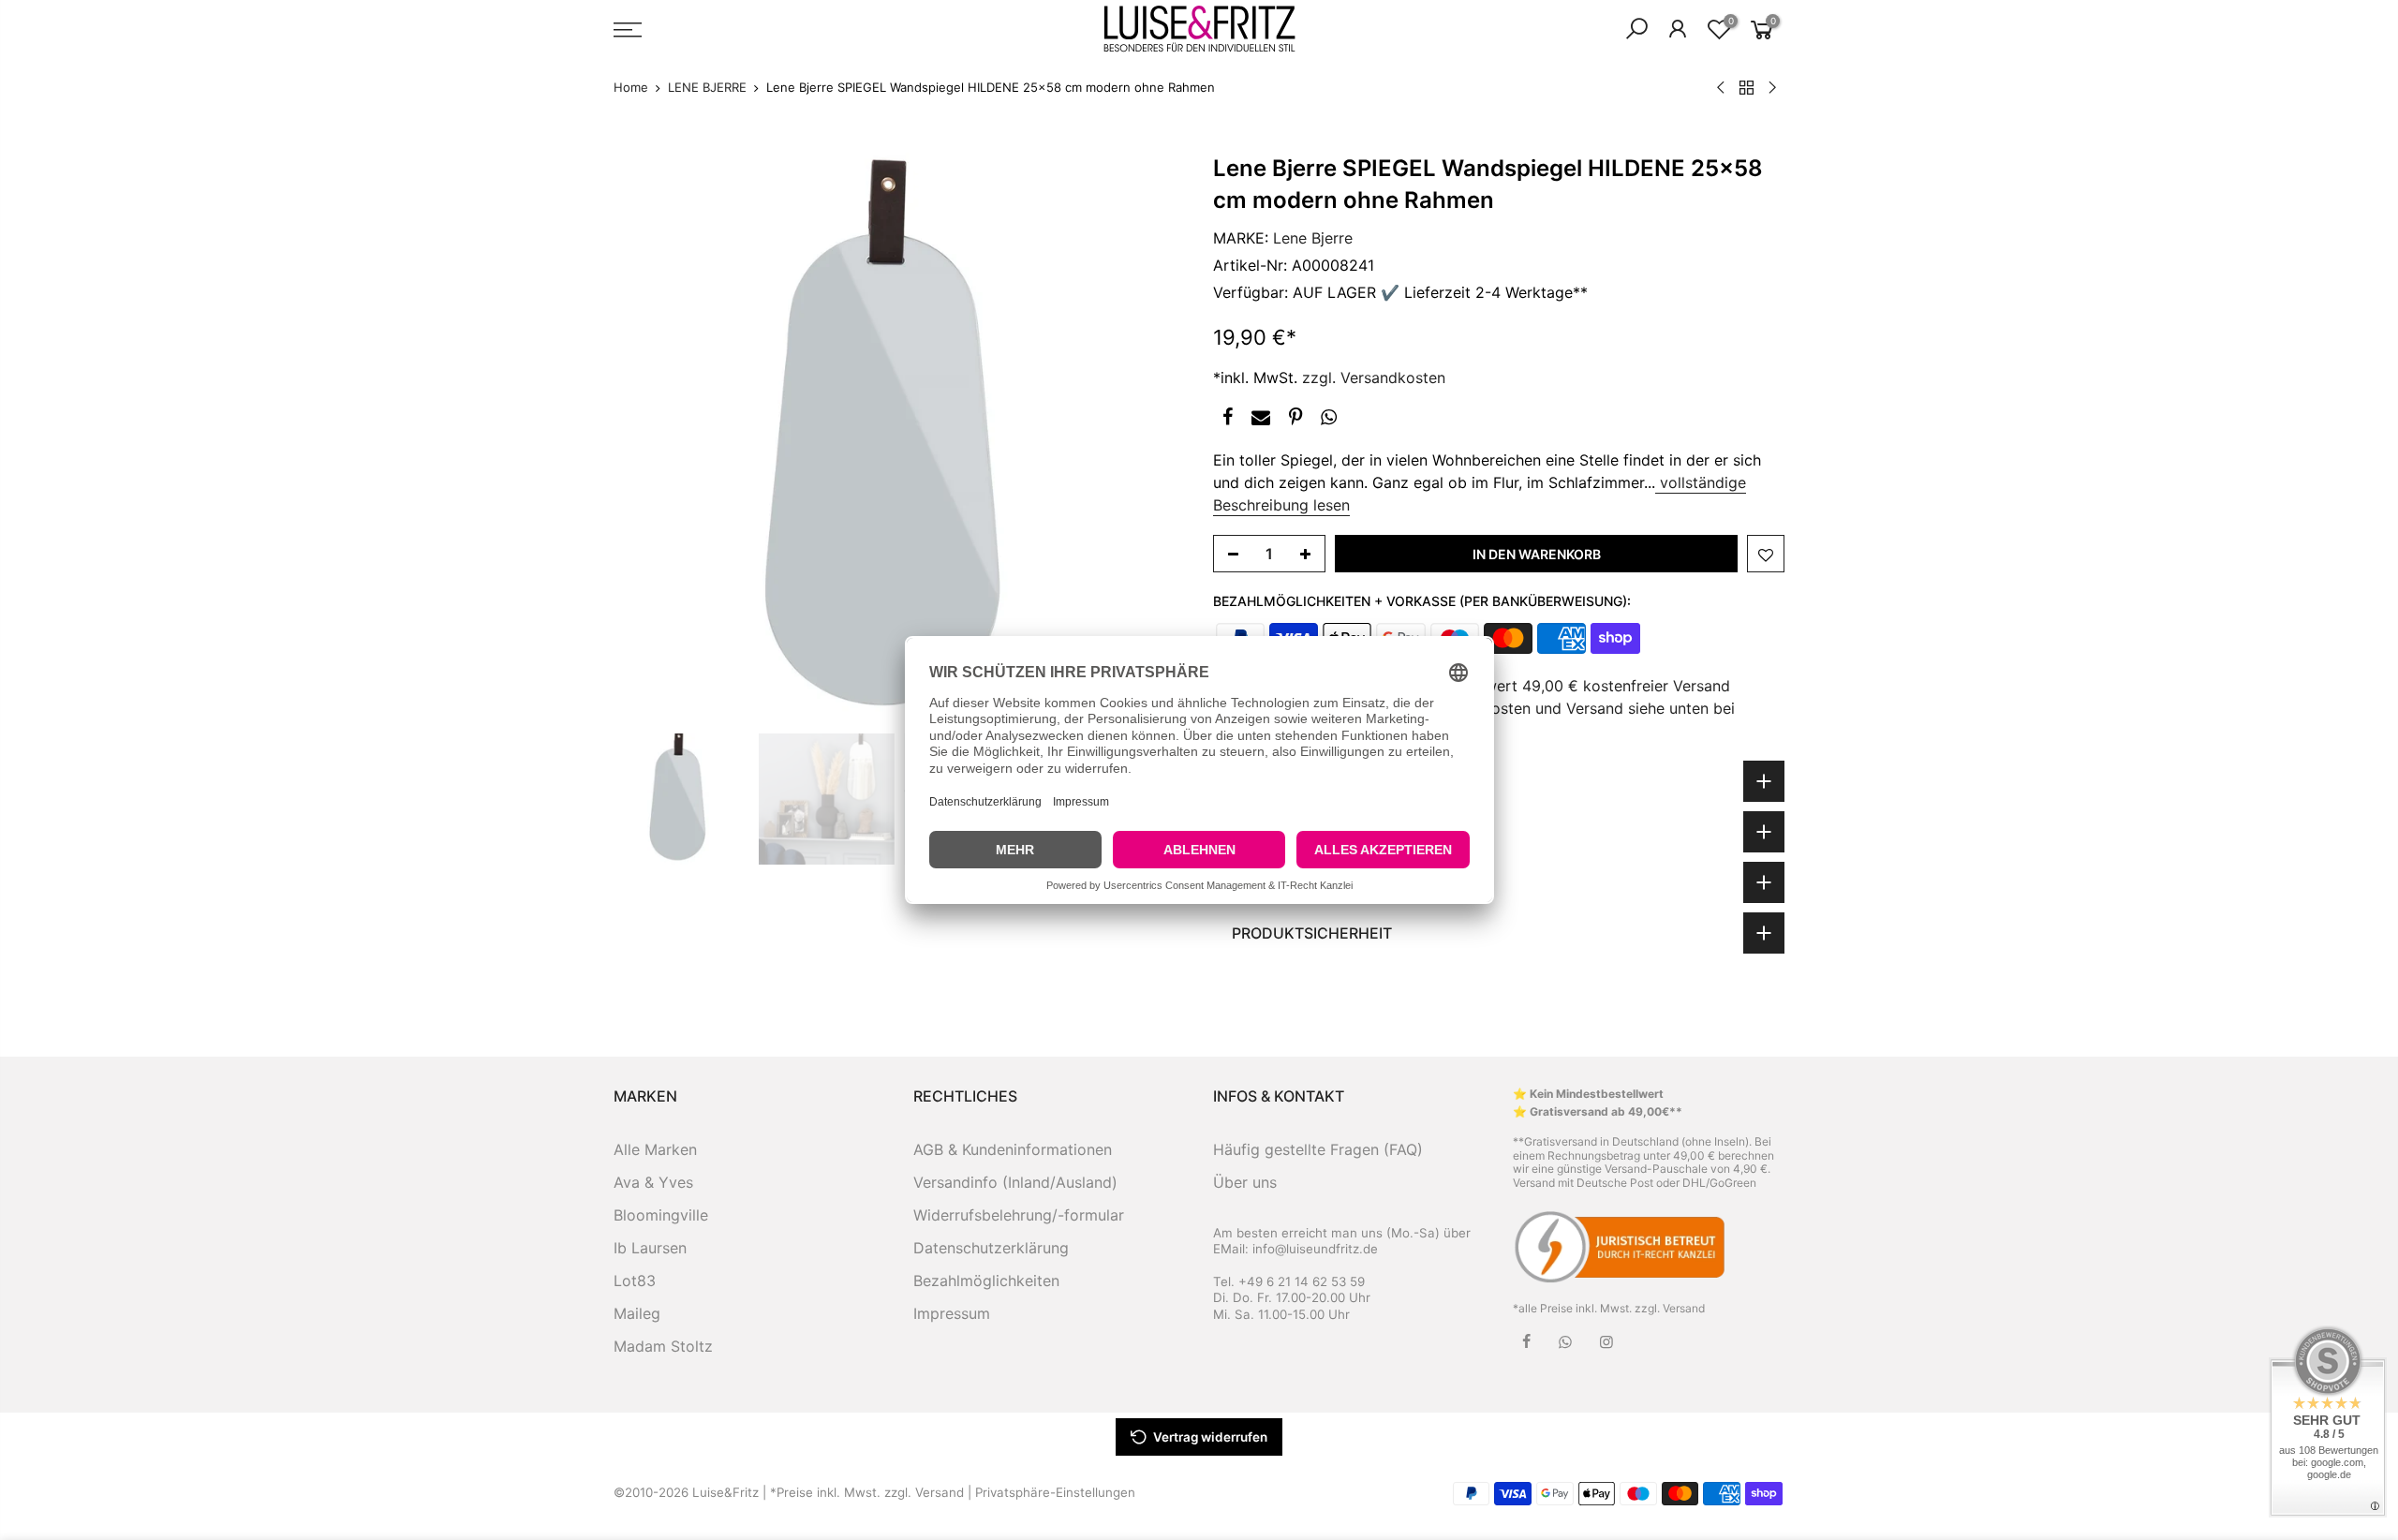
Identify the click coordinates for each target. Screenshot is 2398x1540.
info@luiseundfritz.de (1315, 1249)
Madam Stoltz (663, 1346)
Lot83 (635, 1281)
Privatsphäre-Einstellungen (1055, 1492)
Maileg (637, 1313)
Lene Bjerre (1313, 238)
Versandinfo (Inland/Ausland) (1015, 1182)
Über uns (1245, 1182)
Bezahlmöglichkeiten (986, 1281)
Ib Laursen (650, 1248)
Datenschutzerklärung (991, 1248)
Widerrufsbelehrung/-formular (1019, 1215)
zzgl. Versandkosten (1374, 378)
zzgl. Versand (1670, 1308)
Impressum (952, 1313)
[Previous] (646, 438)
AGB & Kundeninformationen (1013, 1149)
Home (631, 87)
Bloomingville (661, 1215)
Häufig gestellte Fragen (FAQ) (1318, 1149)
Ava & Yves (653, 1182)
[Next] (1152, 438)
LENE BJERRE (707, 87)
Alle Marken (655, 1149)
